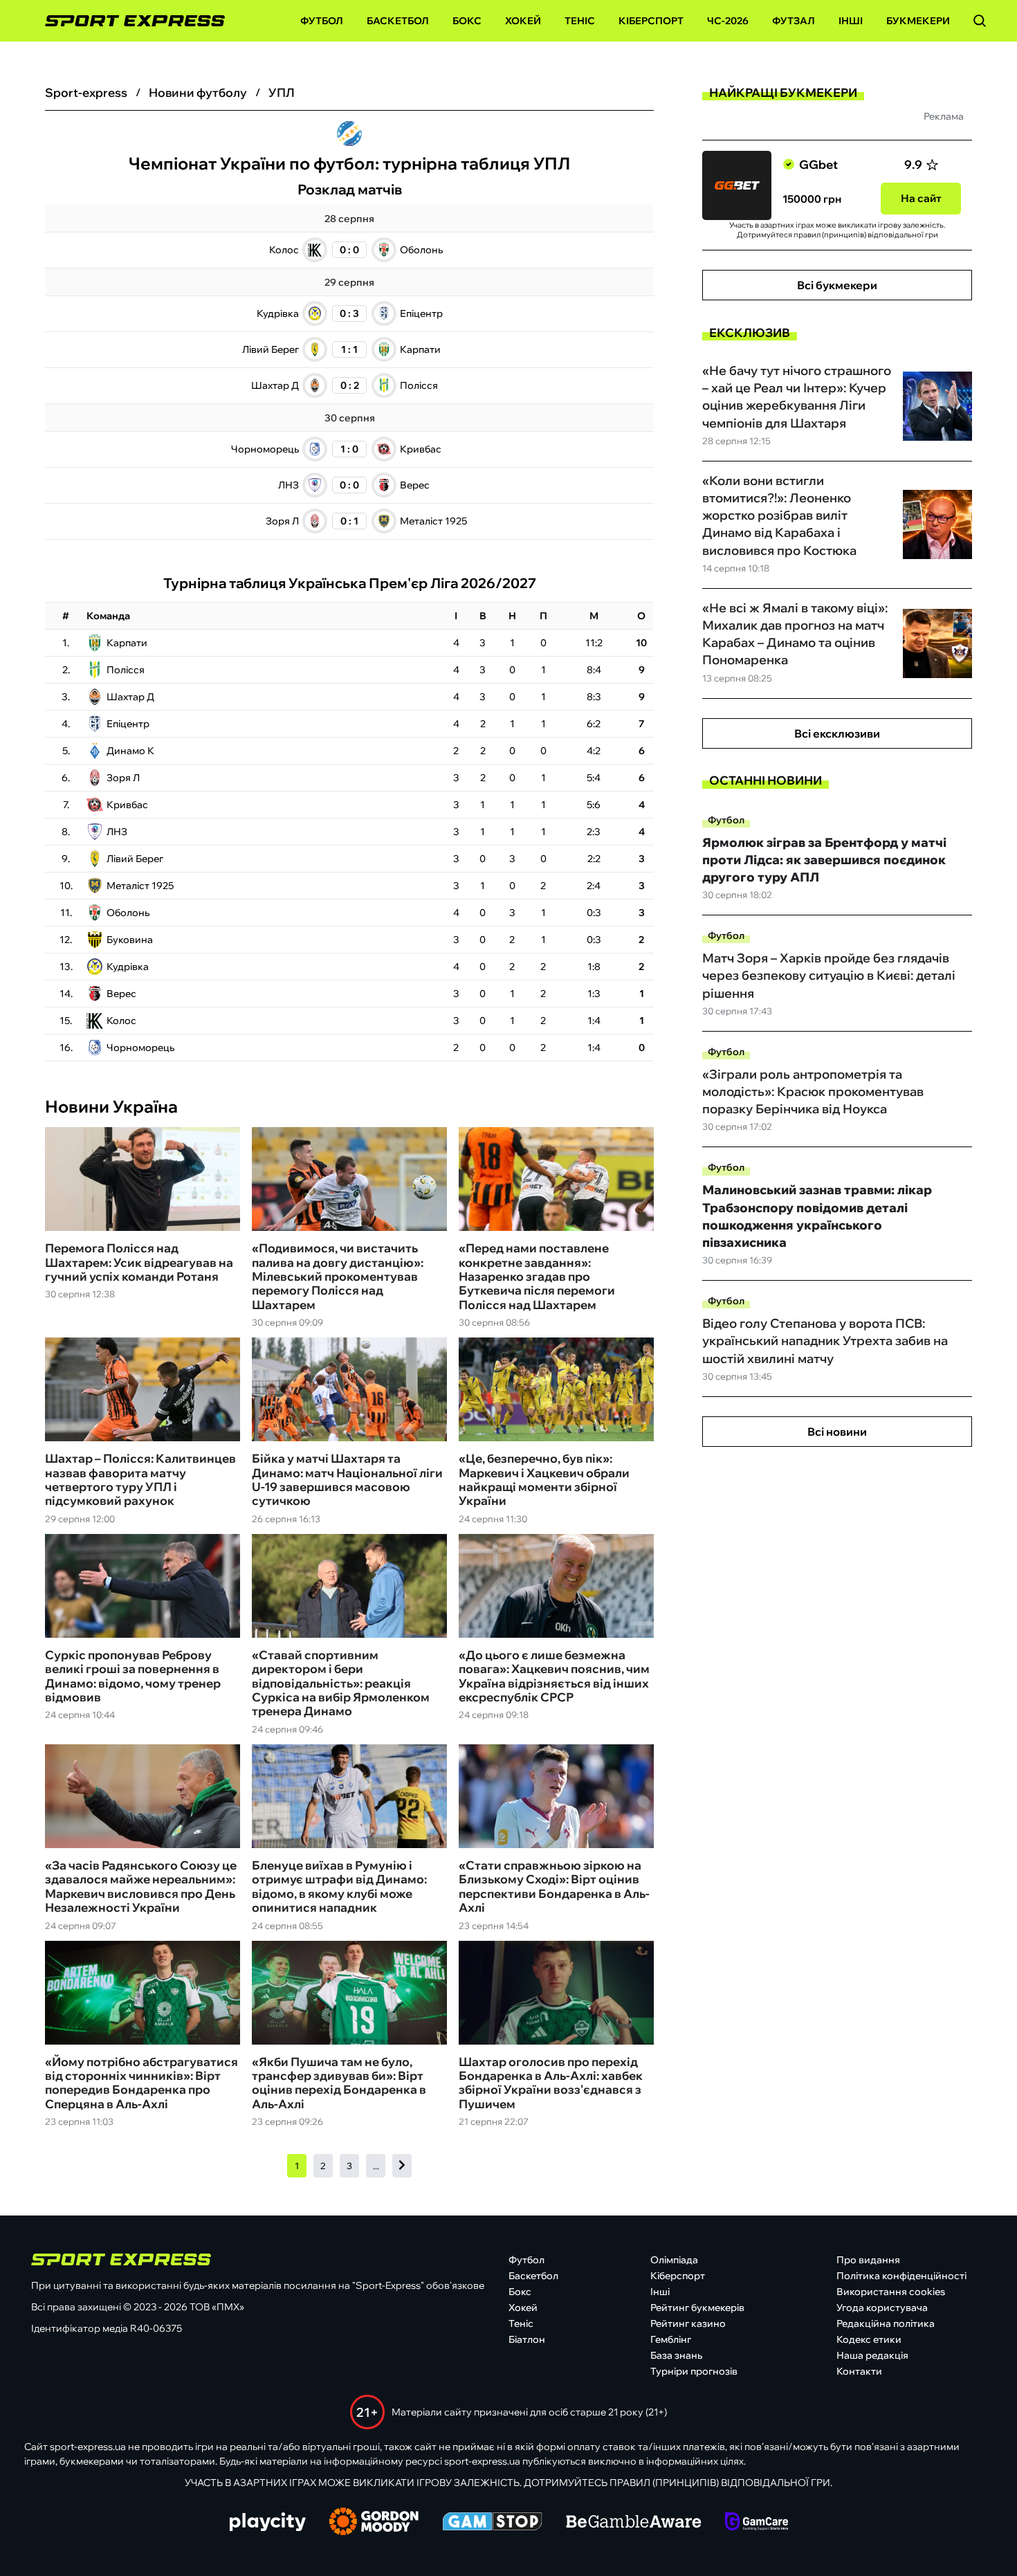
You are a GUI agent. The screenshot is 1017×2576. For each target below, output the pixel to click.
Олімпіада (674, 2260)
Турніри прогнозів (694, 2371)
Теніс (580, 21)
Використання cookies (891, 2292)
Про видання (868, 2260)
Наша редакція (872, 2355)
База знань (676, 2355)
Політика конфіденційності (901, 2276)
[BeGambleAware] (634, 2523)
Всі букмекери (837, 285)
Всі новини (837, 1432)
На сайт (921, 198)
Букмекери (918, 21)
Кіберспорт (651, 21)
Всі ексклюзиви (837, 733)
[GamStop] (492, 2523)
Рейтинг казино (688, 2323)
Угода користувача (882, 2308)
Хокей (523, 21)
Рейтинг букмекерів (697, 2308)
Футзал (794, 21)
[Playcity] (268, 2523)
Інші (851, 21)
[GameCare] (757, 2523)
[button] (980, 21)
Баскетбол (398, 21)
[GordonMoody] (374, 2523)
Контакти (859, 2371)
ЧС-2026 (728, 21)
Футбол (322, 21)
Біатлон (527, 2339)
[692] (402, 2166)
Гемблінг (671, 2339)
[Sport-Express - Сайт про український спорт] (128, 21)
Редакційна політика (886, 2323)
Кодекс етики (869, 2339)
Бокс (467, 21)
